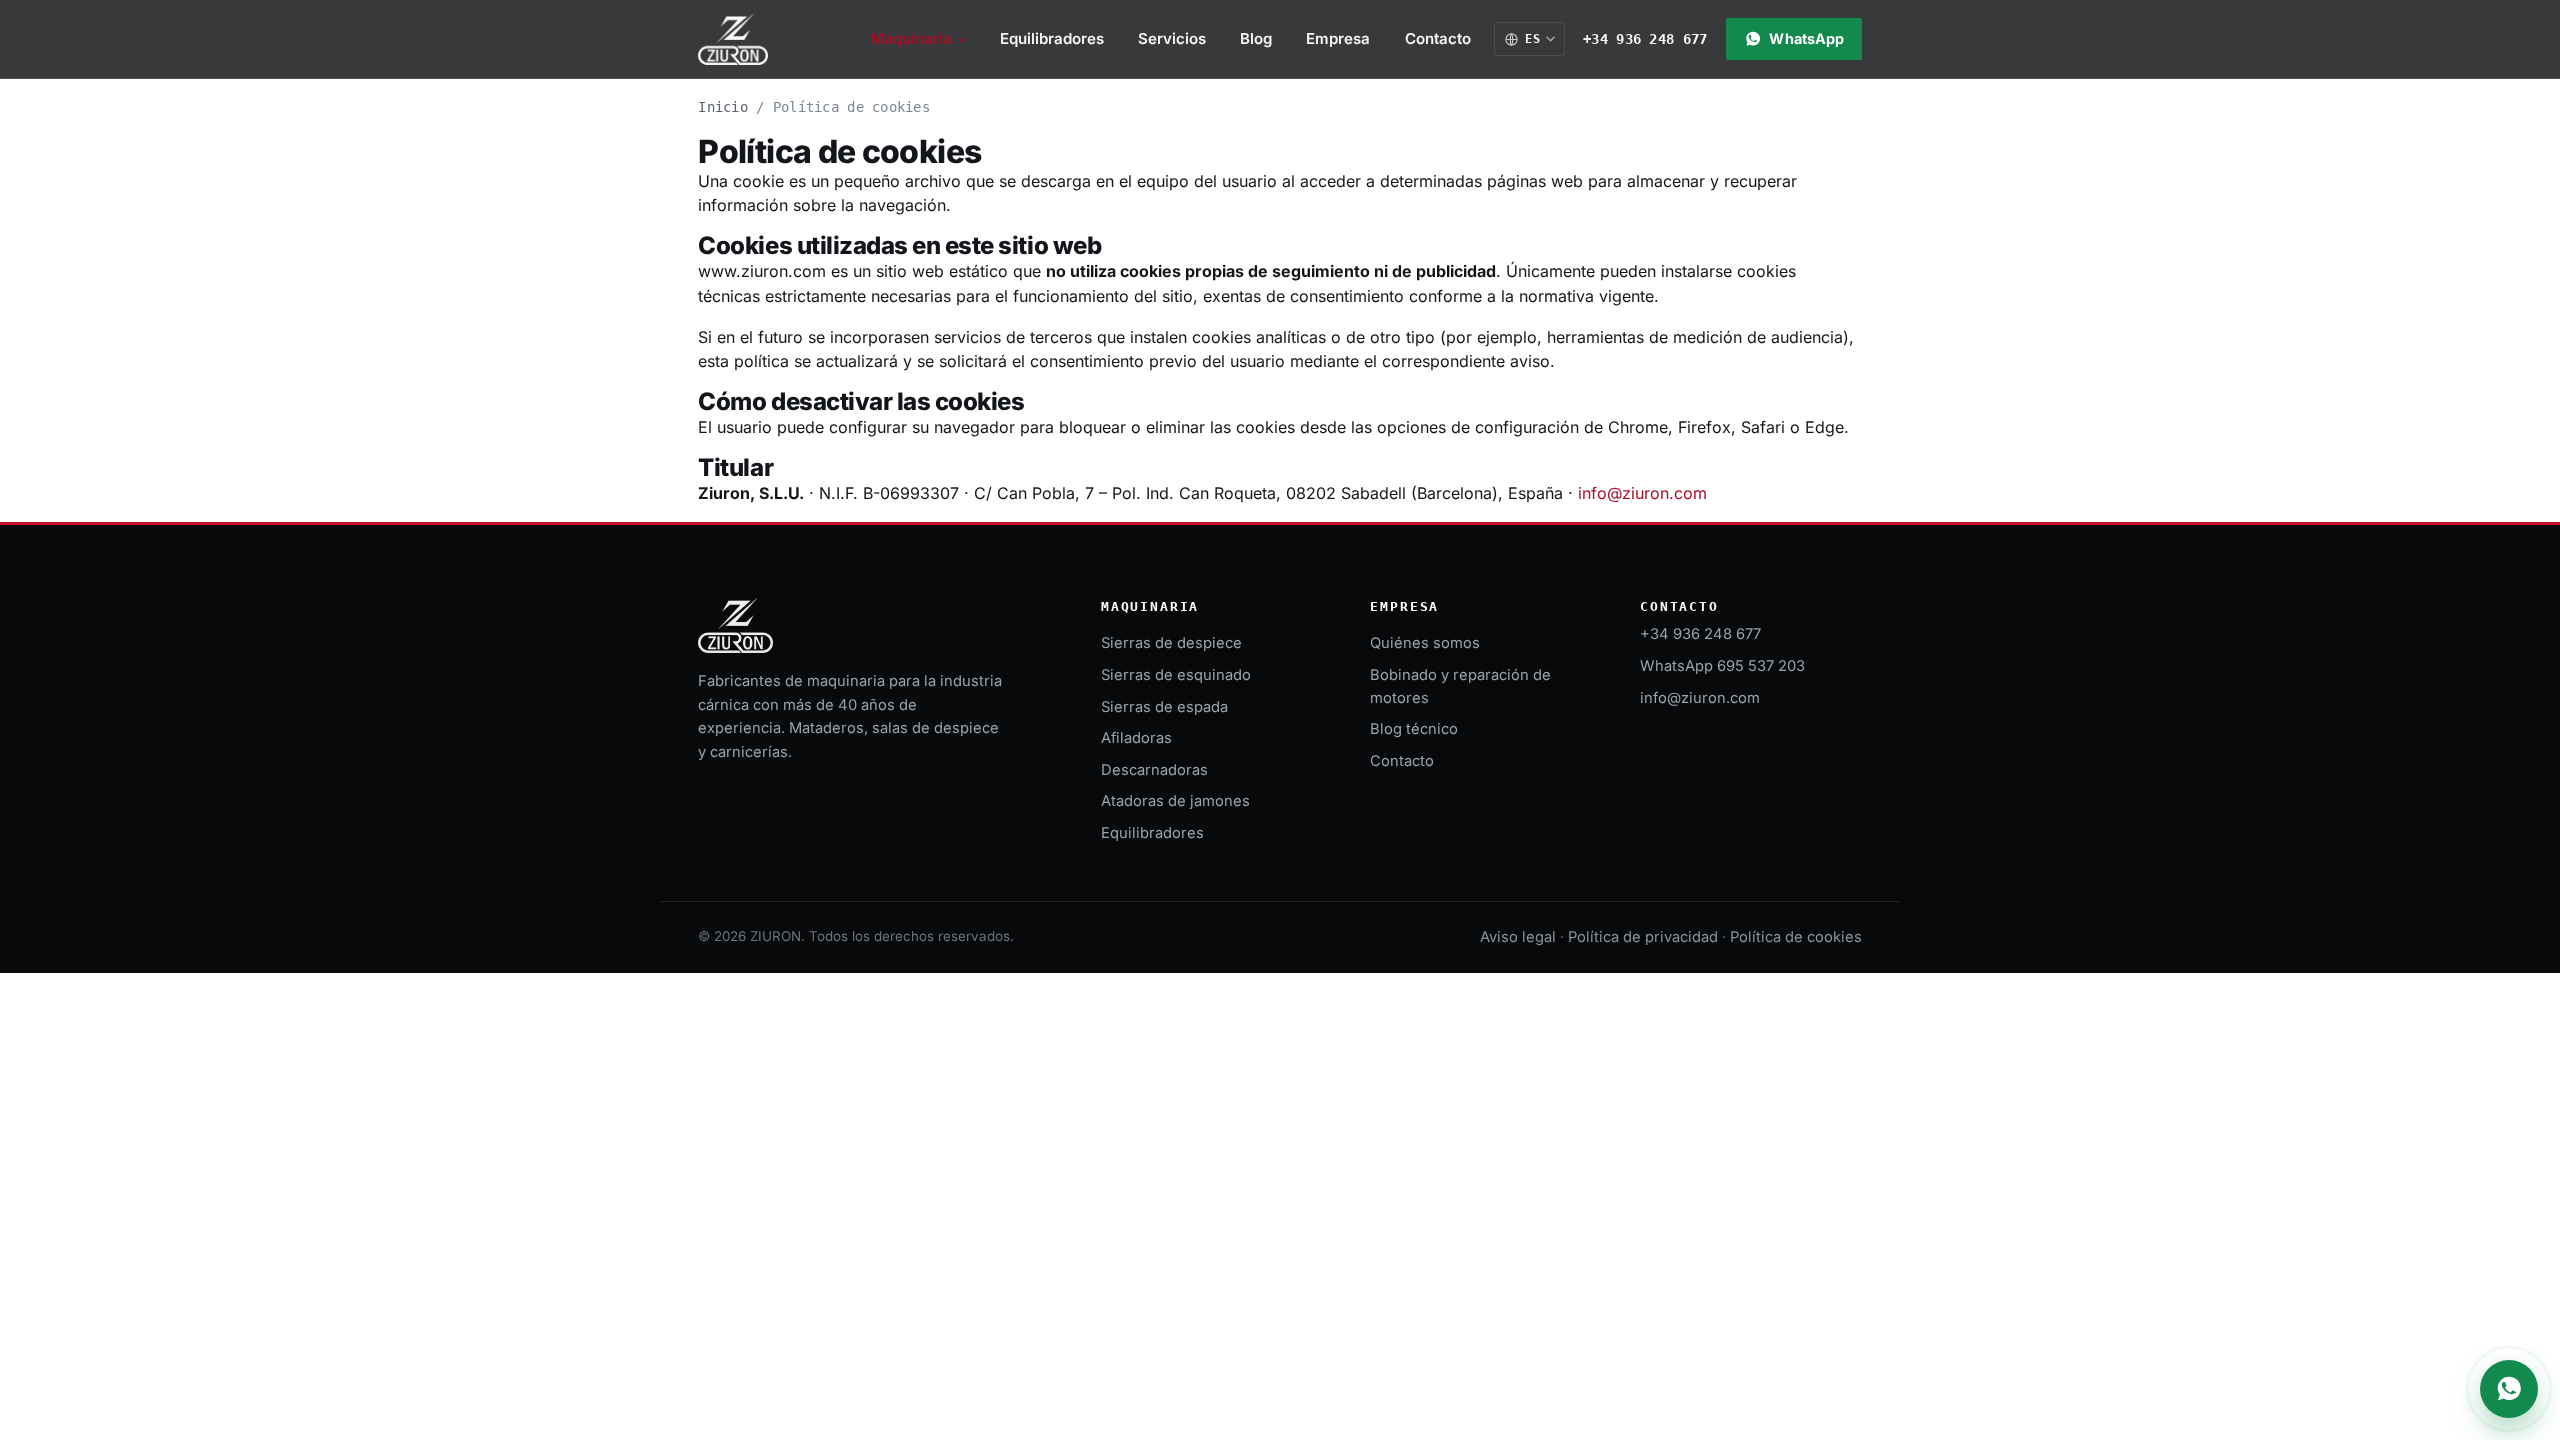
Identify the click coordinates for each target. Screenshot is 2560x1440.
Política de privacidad (1643, 937)
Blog (1256, 38)
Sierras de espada (1164, 707)
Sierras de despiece (1171, 643)
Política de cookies (1796, 937)
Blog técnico (1414, 729)
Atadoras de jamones (1175, 801)
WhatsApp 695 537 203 (1722, 666)
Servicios (1172, 38)
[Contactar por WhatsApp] (2509, 1389)
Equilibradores (1052, 38)
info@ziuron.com (1642, 493)
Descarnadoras (1154, 770)
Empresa (1338, 38)
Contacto (1438, 38)
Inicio (723, 107)
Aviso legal (1518, 937)
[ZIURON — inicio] (732, 39)
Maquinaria (911, 38)
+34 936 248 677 (1645, 39)
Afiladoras (1136, 738)
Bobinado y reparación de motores (1460, 686)
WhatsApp (1806, 38)
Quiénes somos (1425, 643)
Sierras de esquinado (1176, 675)
